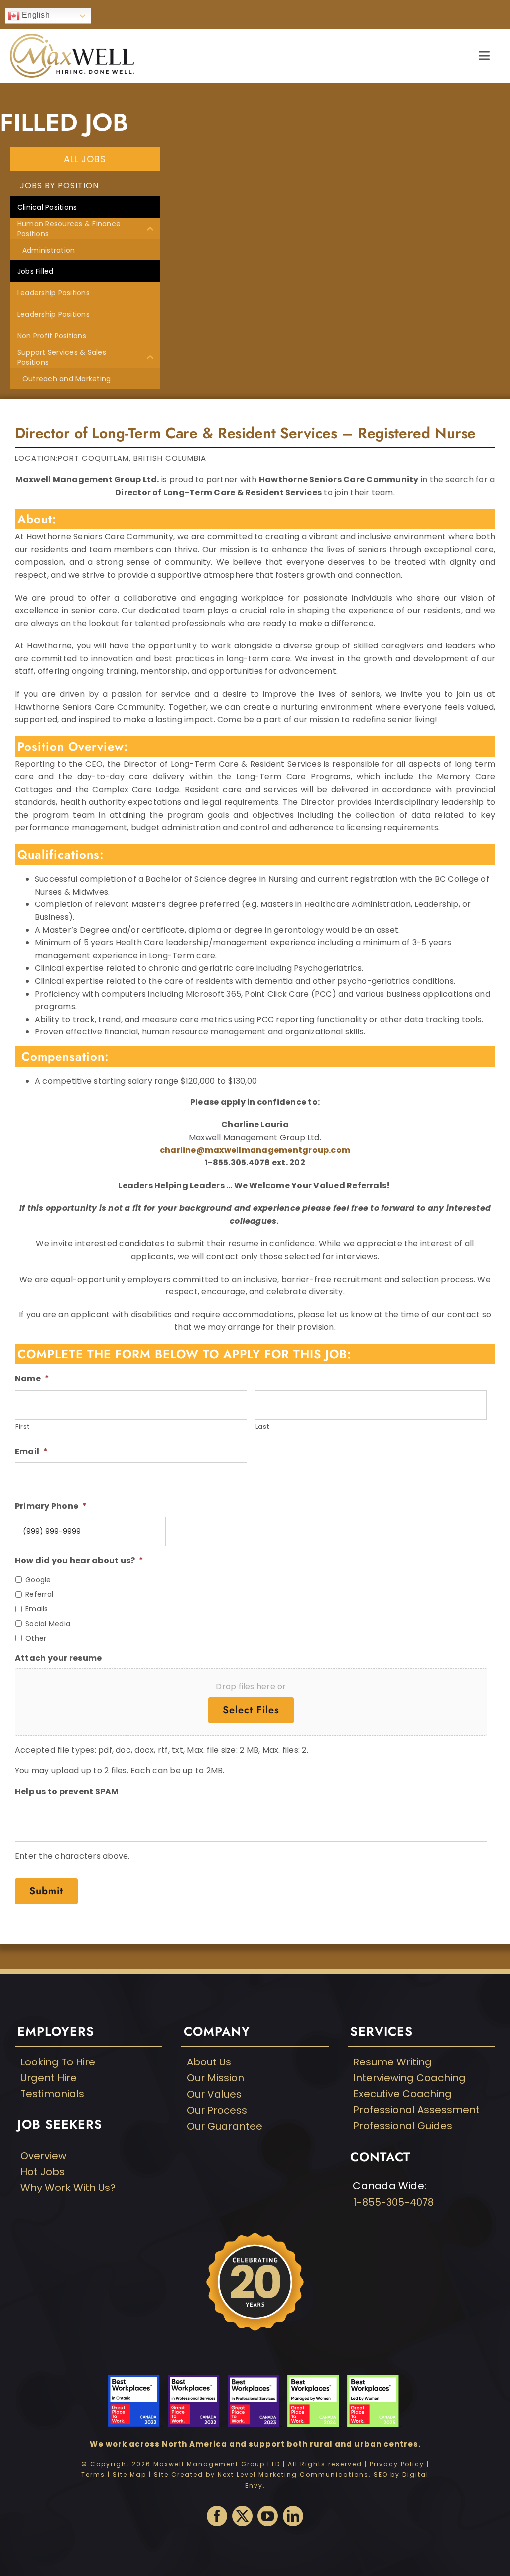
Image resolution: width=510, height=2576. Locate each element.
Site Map (129, 2475)
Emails (37, 1609)
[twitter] (242, 2516)
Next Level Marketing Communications (293, 2475)
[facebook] (217, 2516)
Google (38, 1580)
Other (36, 1638)
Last (262, 1427)
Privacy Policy (397, 2464)
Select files (251, 1710)
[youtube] (268, 2516)
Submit (46, 1891)
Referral (39, 1594)
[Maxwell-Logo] (72, 38)
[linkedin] (293, 2516)
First (22, 1427)
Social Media (48, 1624)
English (35, 15)
